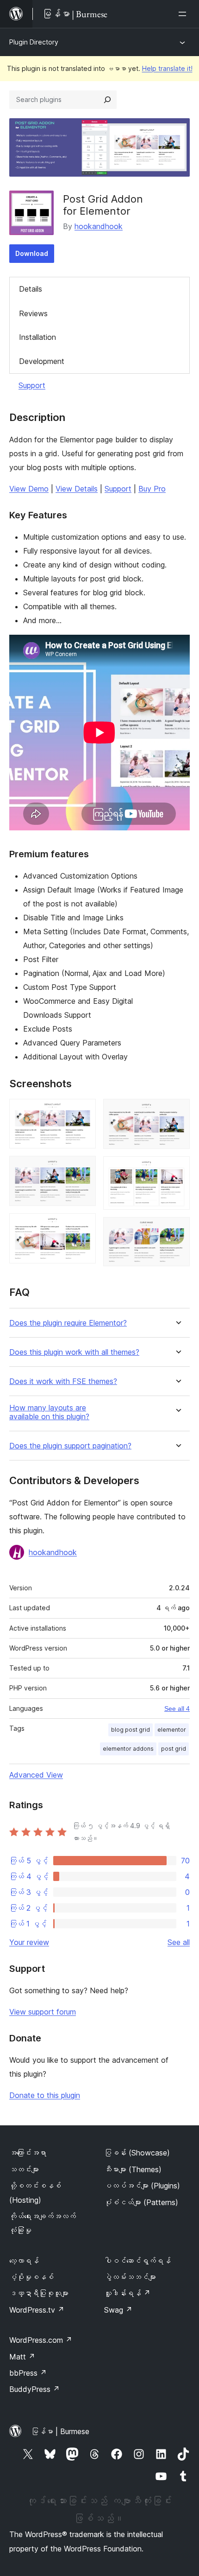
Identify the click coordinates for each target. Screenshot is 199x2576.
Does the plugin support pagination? (70, 1446)
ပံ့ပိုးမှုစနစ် (31, 2277)
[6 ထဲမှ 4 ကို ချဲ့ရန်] (177, 1111)
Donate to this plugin (45, 2095)
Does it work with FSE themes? (63, 1381)
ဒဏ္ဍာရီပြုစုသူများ (39, 2293)
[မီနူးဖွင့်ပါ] (184, 14)
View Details (77, 489)
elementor (172, 1730)
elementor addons (128, 1749)
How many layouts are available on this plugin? (49, 1412)
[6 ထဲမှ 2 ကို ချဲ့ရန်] (83, 1168)
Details (31, 289)
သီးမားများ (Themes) (133, 2169)
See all (179, 1942)
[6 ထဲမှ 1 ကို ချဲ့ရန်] (83, 1111)
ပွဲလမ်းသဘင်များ (130, 2277)
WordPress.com (41, 2340)
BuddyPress (34, 2389)
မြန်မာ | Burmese (60, 2431)
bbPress (28, 2373)
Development (42, 361)
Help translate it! (167, 68)
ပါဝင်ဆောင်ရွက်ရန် (137, 2261)
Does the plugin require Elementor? (68, 1323)
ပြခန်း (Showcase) (137, 2153)
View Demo (29, 489)
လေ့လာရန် (24, 2261)
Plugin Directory (34, 42)
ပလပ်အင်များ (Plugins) (142, 2186)
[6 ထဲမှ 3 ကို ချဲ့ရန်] (83, 1226)
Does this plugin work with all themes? (74, 1352)
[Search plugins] (107, 100)
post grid (174, 1749)
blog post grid (131, 1730)
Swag (118, 2310)
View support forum (43, 2012)
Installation (37, 337)
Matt (22, 2357)
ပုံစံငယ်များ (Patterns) (141, 2202)
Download (32, 253)
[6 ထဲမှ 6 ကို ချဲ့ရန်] (177, 1230)
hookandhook (99, 226)
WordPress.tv (37, 2310)
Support (32, 385)
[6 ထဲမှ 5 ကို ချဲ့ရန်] (177, 1169)
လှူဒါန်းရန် (127, 2293)
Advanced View (36, 1775)
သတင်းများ (24, 2169)
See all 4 (177, 1709)
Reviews (33, 313)
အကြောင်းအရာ (28, 2153)
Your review (29, 1942)
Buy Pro (152, 489)
